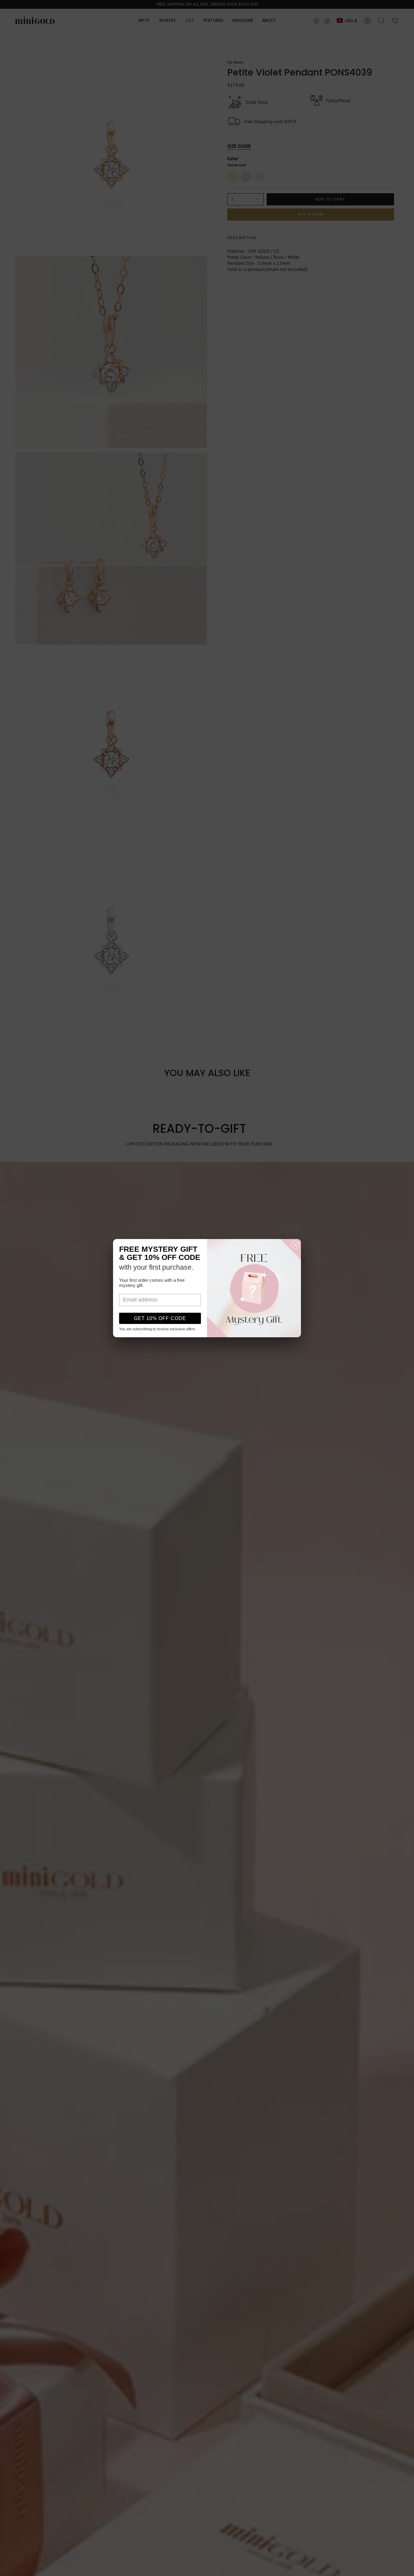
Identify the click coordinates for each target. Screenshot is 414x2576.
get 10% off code (160, 1318)
